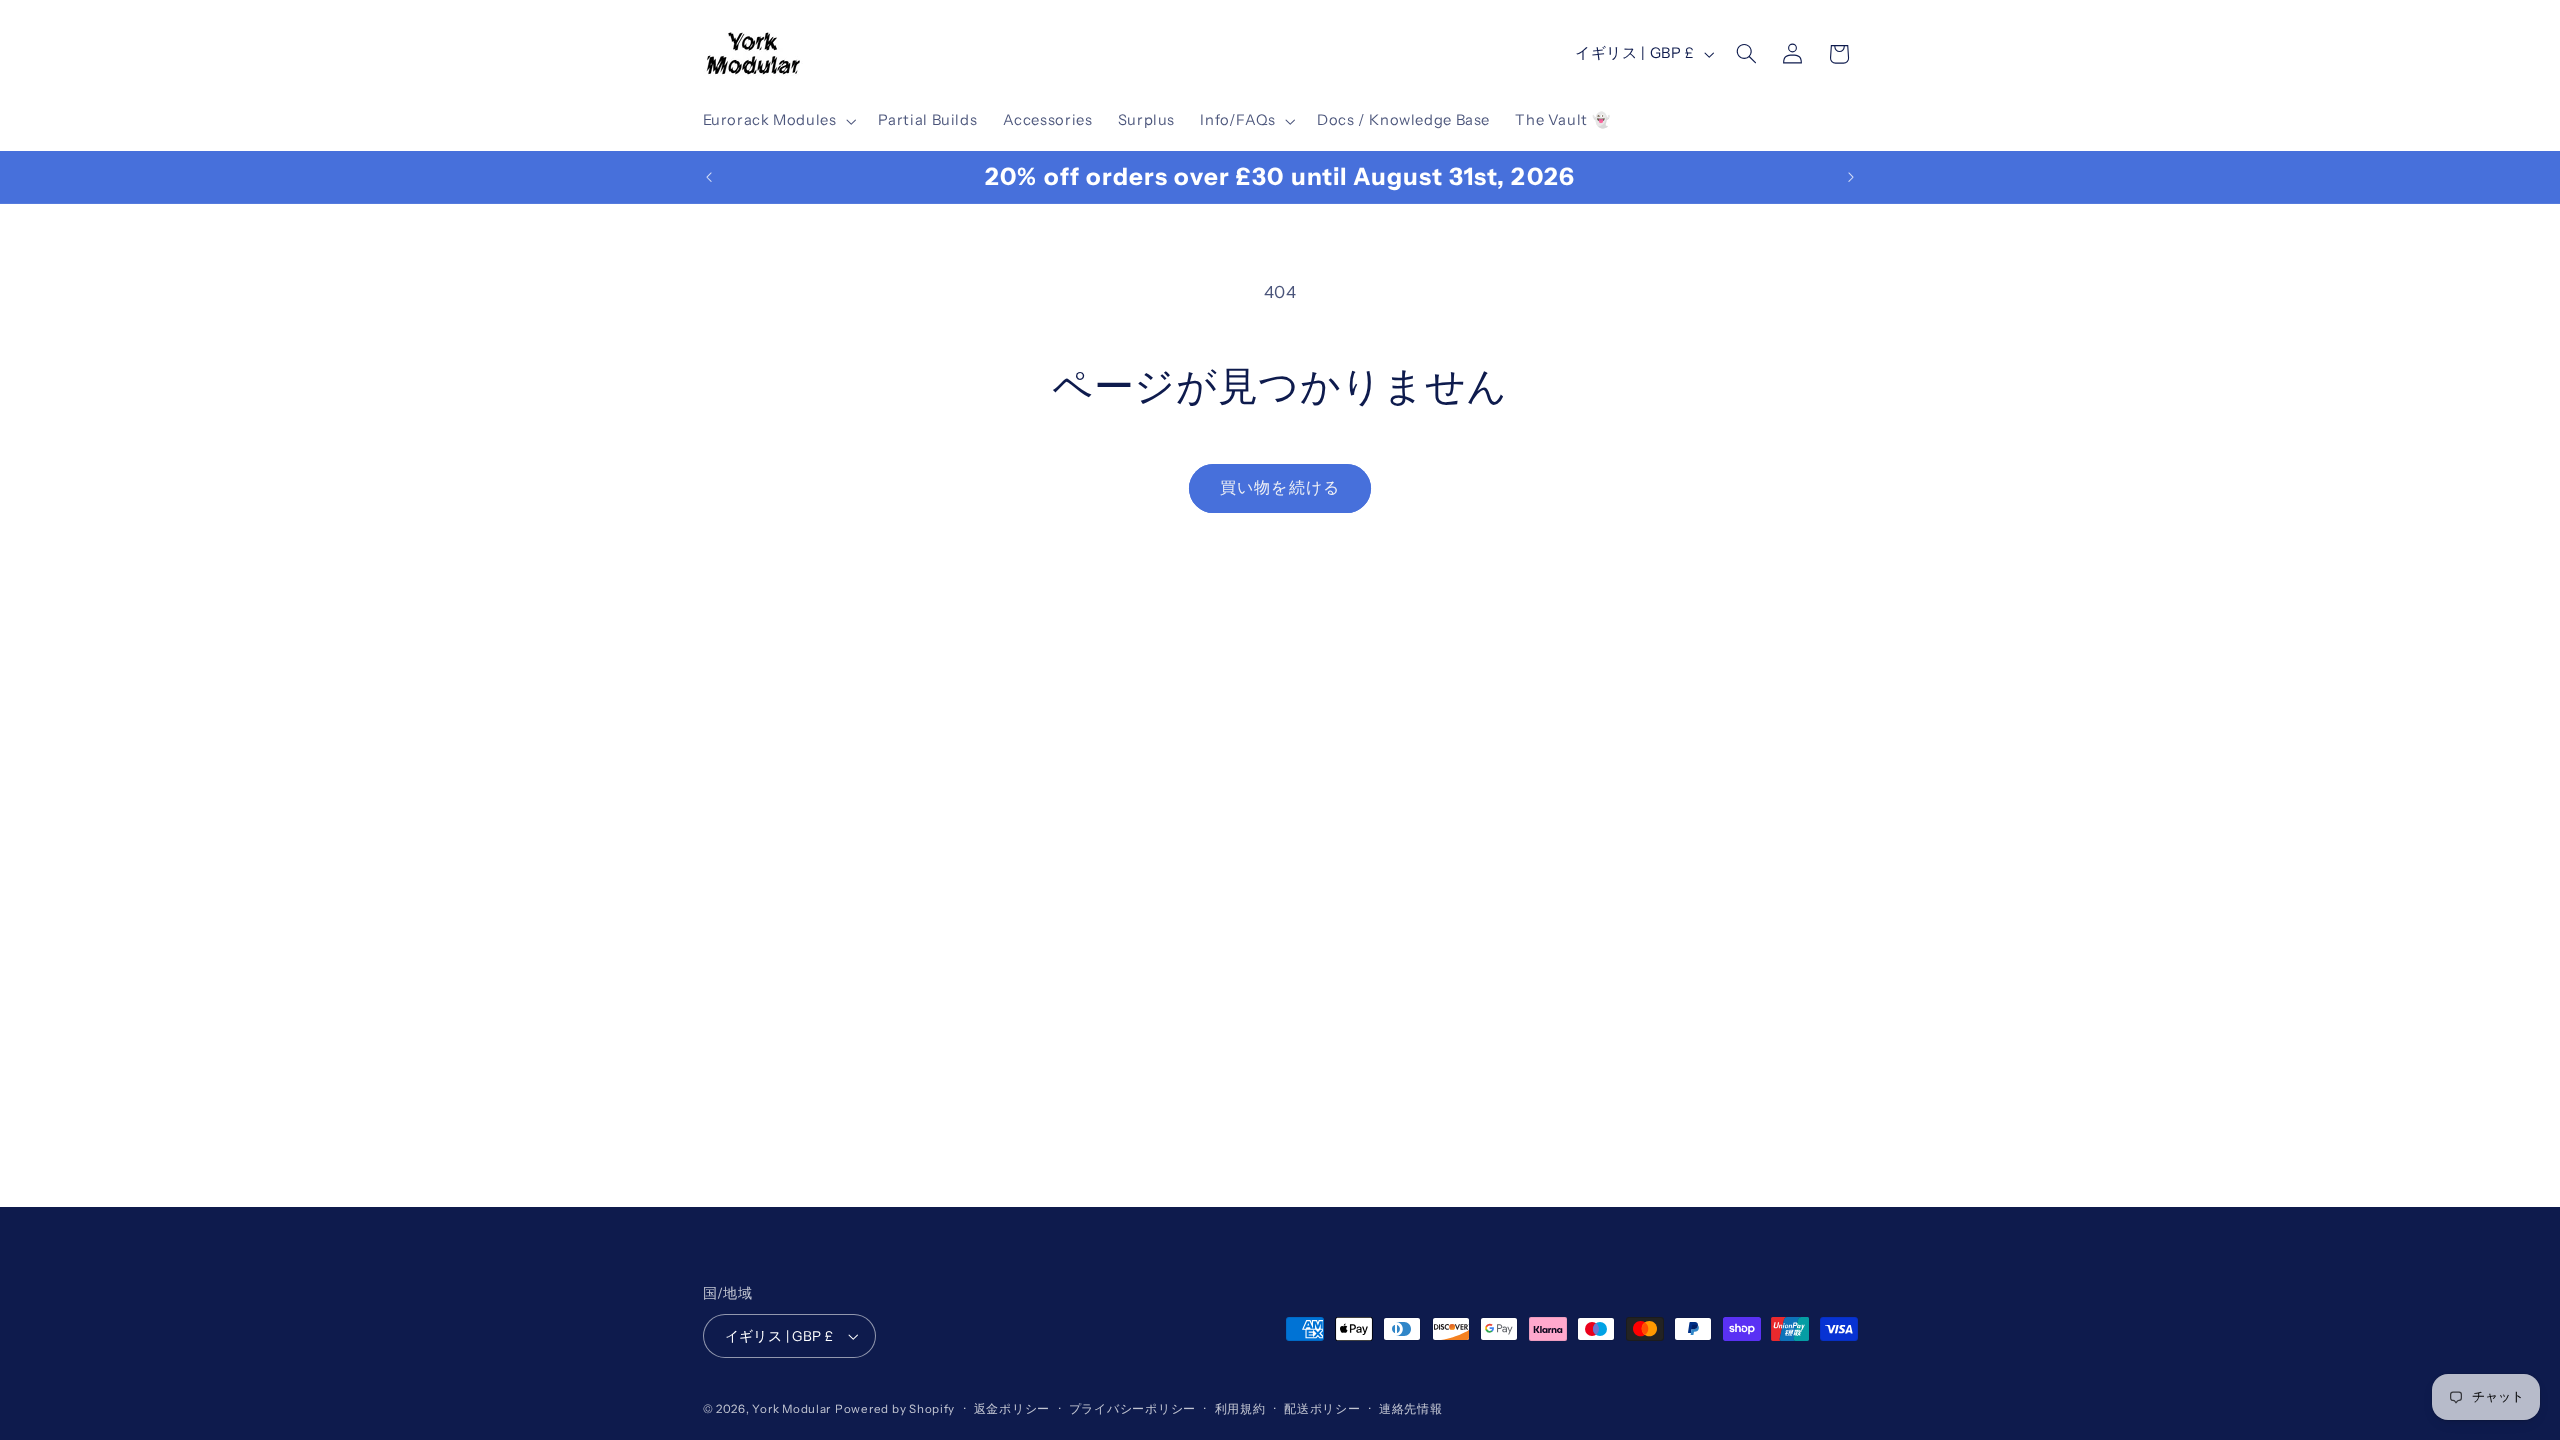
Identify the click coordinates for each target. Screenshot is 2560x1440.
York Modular (791, 1409)
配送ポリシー (1322, 1409)
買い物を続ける (1279, 487)
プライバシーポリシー (1132, 1409)
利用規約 (1240, 1409)
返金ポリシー (1012, 1409)
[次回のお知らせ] (1851, 177)
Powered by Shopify (895, 1409)
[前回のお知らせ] (709, 177)
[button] (777, 121)
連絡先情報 (1411, 1409)
